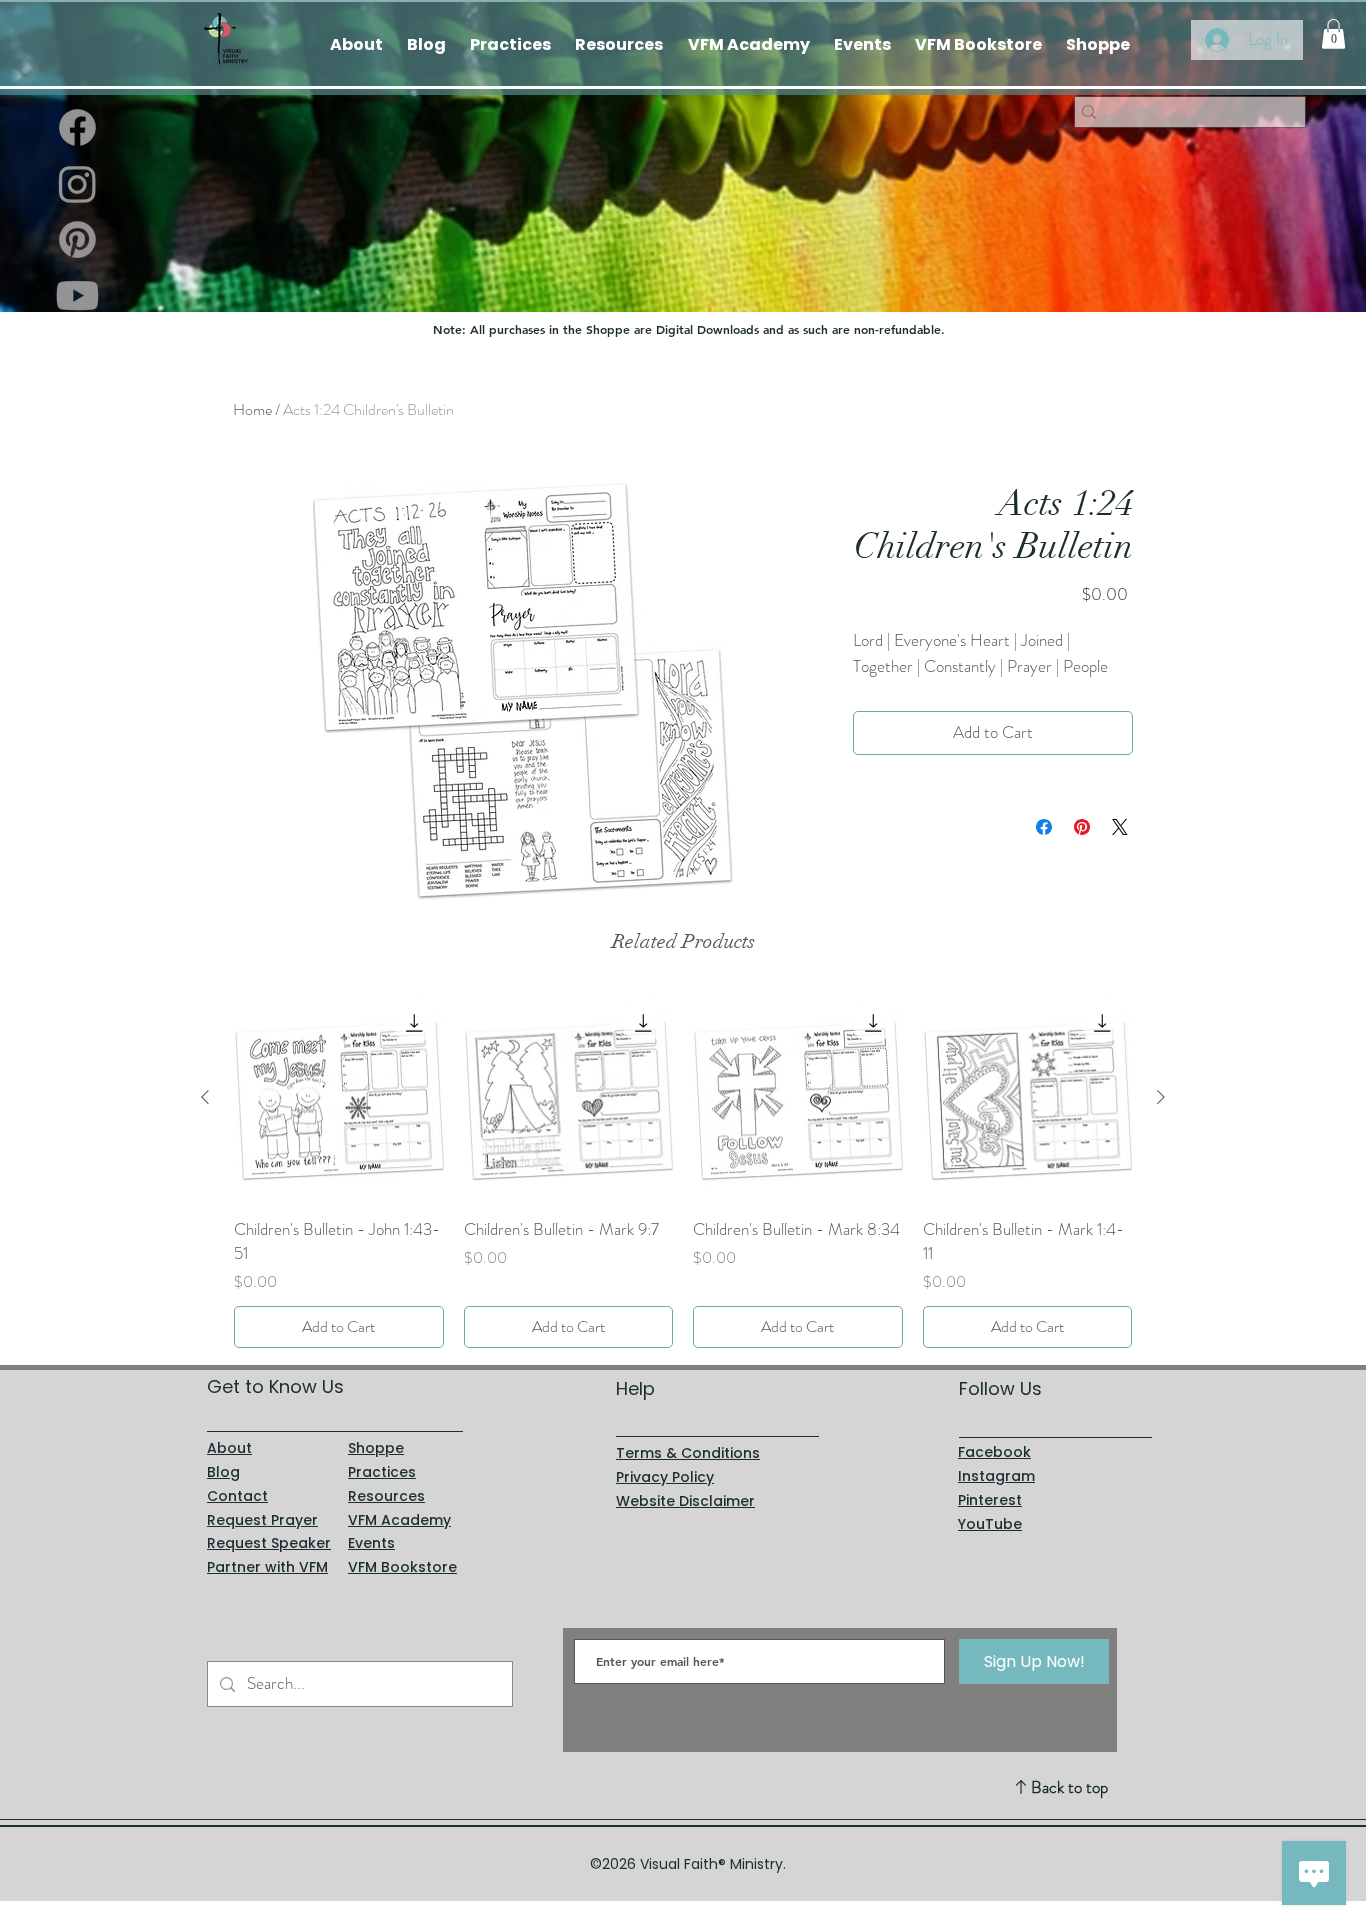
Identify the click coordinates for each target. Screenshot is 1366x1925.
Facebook (994, 1452)
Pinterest (990, 1500)
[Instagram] (77, 183)
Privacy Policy (665, 1477)
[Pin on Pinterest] (1082, 827)
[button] (1333, 34)
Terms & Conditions (688, 1453)
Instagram (996, 1476)
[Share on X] (1120, 827)
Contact (237, 1496)
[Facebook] (77, 127)
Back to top (1069, 1787)
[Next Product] (1161, 1097)
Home (252, 409)
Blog (223, 1472)
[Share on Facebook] (1044, 827)
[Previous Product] (205, 1097)
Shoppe (376, 1448)
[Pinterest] (77, 239)
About (229, 1448)
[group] (683, 1170)
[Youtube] (77, 295)
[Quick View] (339, 1098)
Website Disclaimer (685, 1501)
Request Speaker (269, 1543)
